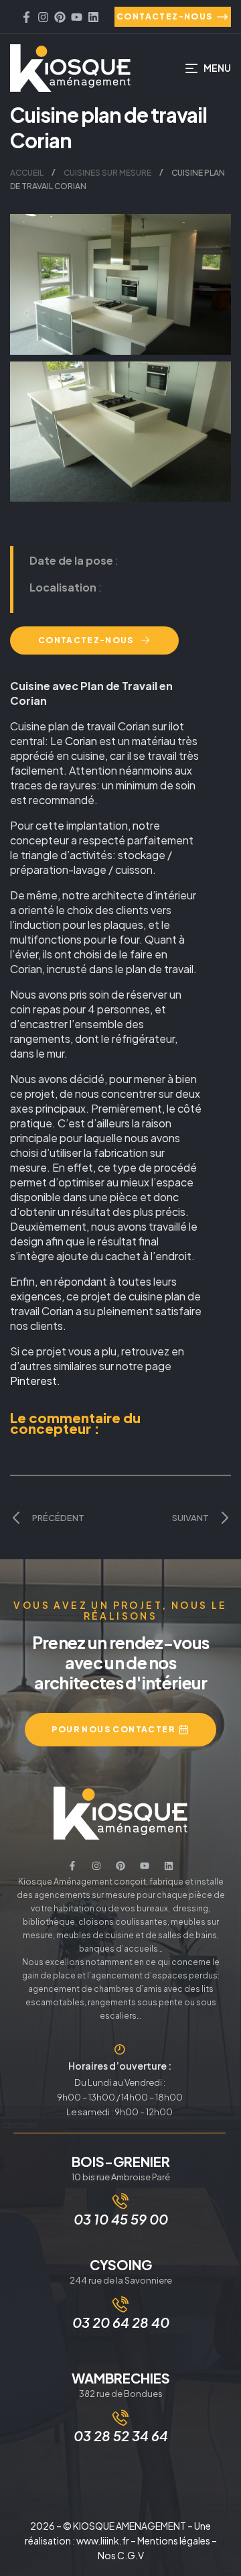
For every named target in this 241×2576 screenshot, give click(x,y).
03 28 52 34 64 (121, 2435)
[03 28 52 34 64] (120, 2418)
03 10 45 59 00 (121, 2219)
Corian (82, 741)
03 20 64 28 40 (121, 2322)
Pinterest (33, 1381)
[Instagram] (43, 17)
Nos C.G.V (121, 2555)
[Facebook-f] (26, 17)
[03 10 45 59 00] (120, 2201)
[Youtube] (77, 17)
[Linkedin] (93, 17)
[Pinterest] (60, 17)
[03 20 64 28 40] (120, 2304)
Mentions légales (174, 2540)
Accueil (27, 173)
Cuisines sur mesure (107, 173)
